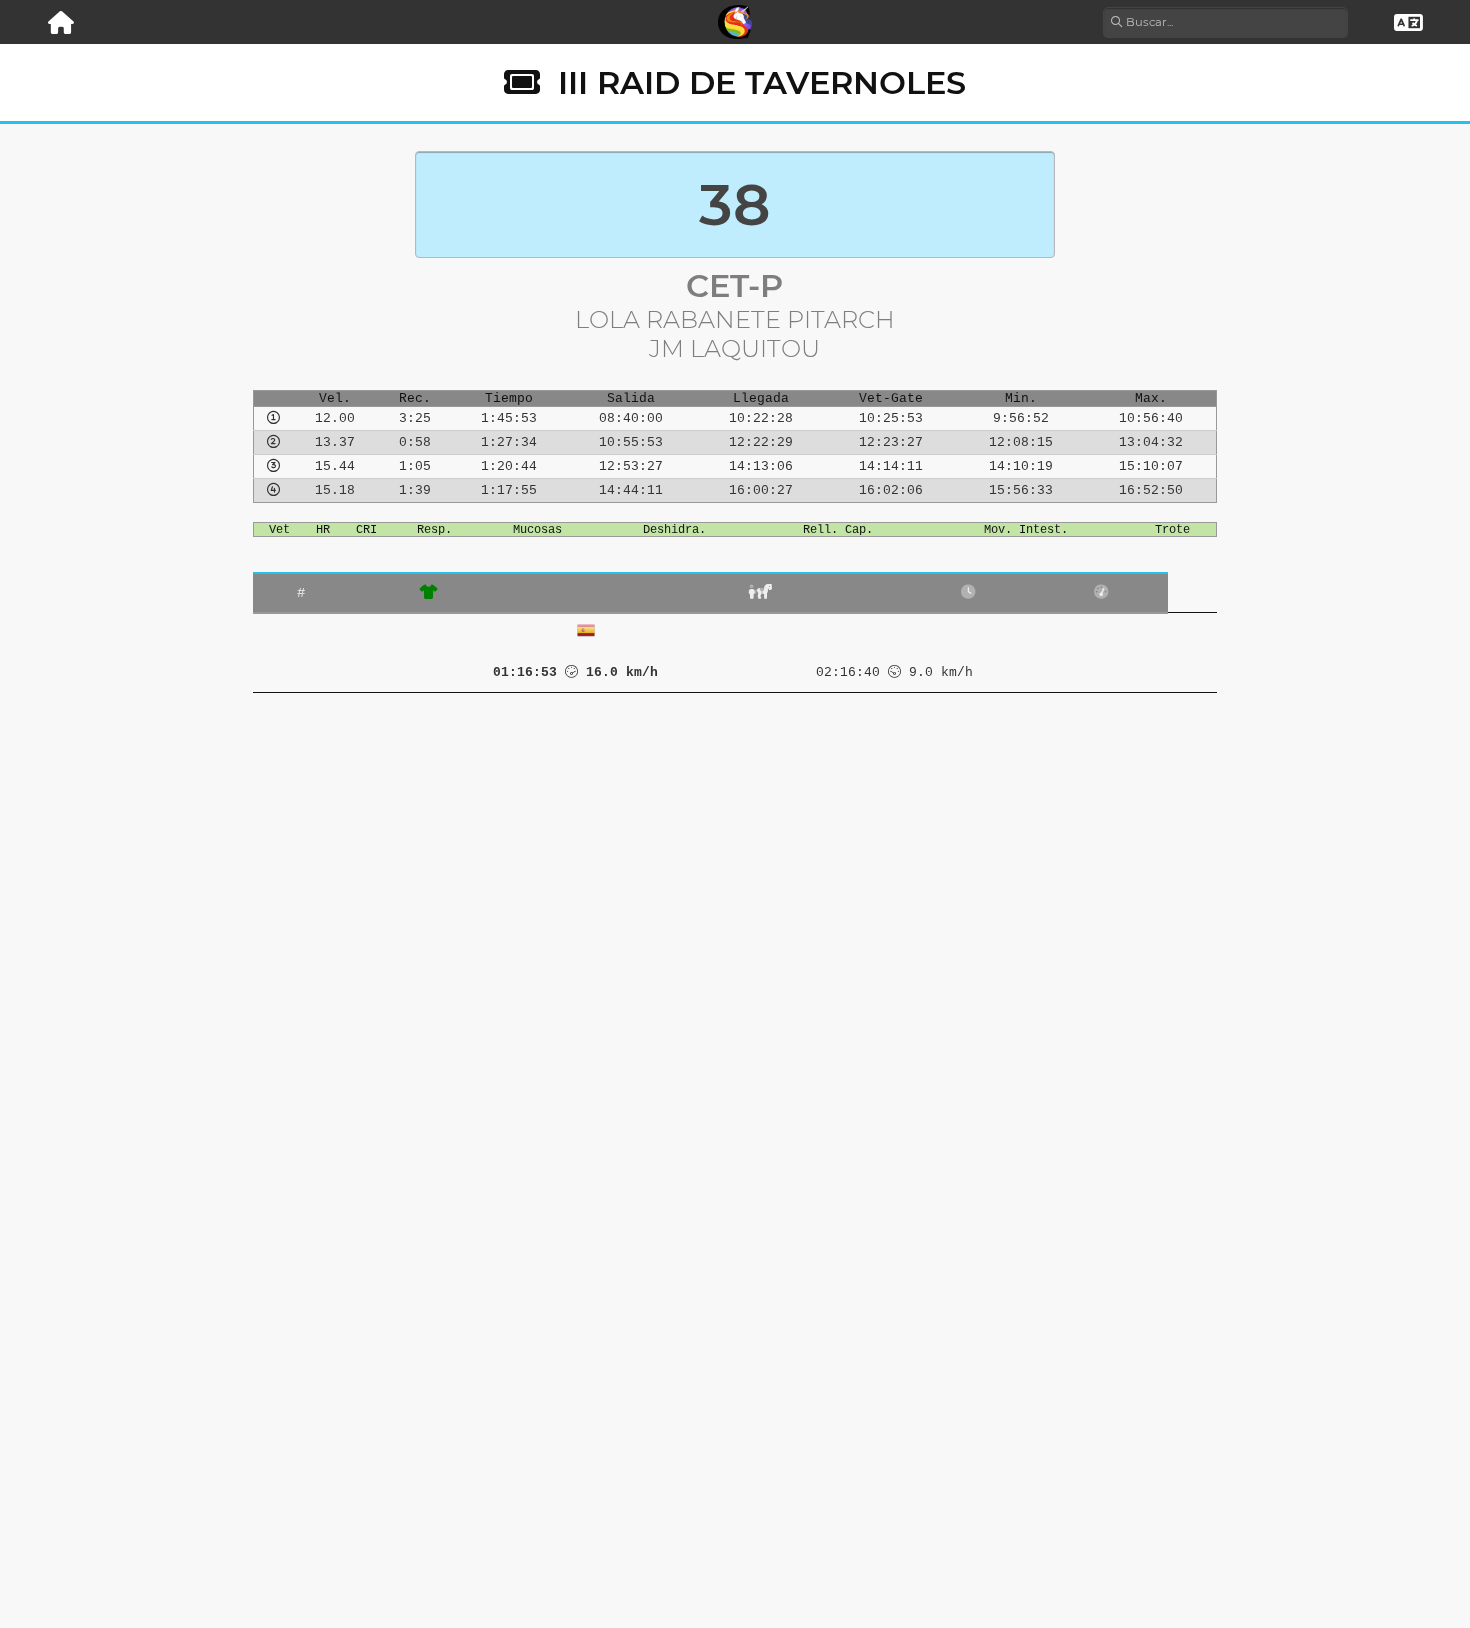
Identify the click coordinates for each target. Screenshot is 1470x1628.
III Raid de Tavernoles (762, 82)
